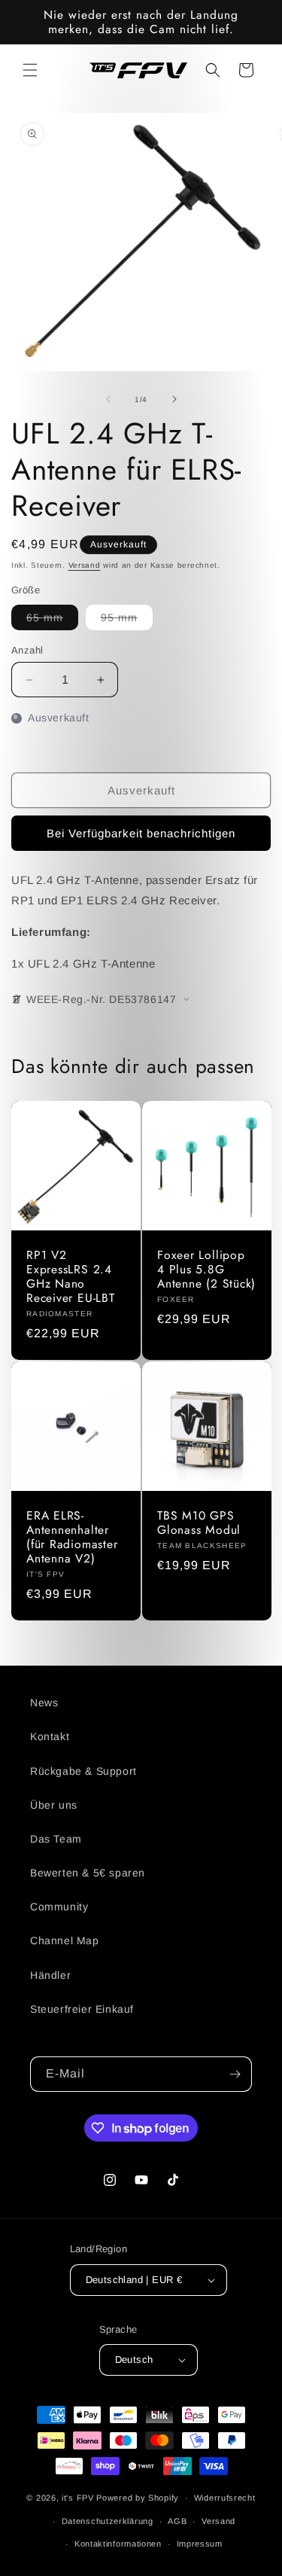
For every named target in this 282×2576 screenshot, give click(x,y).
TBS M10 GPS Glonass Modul (199, 1522)
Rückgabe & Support (83, 1771)
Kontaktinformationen (118, 2544)
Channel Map (65, 1940)
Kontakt (50, 1736)
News (44, 1703)
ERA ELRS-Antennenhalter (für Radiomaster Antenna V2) (72, 1536)
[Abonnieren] (235, 2074)
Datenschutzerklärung (108, 2521)
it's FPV (78, 2498)
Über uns (54, 1805)
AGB (177, 2521)
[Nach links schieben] (108, 399)
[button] (30, 70)
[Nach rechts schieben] (174, 399)
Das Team (56, 1839)
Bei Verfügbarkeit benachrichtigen (141, 833)
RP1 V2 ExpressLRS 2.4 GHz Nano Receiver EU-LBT (71, 1276)
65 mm (52, 620)
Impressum (200, 2544)
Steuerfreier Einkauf (82, 2009)
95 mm (127, 620)
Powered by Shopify (138, 2498)
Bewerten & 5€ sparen (88, 1873)
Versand (85, 565)
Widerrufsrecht (225, 2498)
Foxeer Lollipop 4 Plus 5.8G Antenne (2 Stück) (206, 1269)
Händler (50, 1975)
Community (59, 1907)
